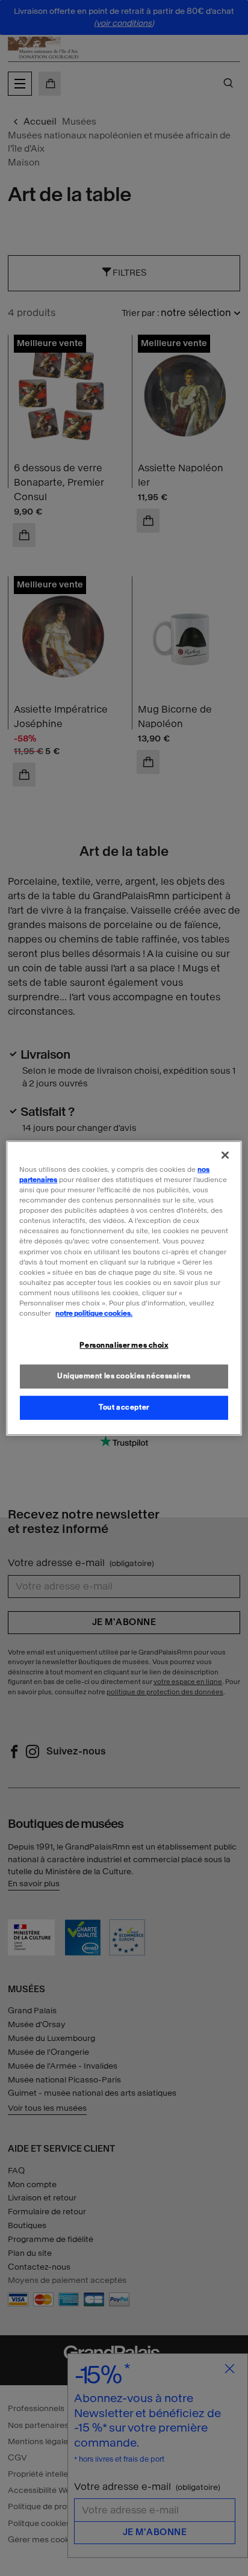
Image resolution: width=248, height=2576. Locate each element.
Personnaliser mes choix (124, 1345)
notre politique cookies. (94, 1313)
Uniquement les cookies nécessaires (124, 1376)
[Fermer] (225, 1155)
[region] (124, 1288)
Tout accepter (124, 1407)
